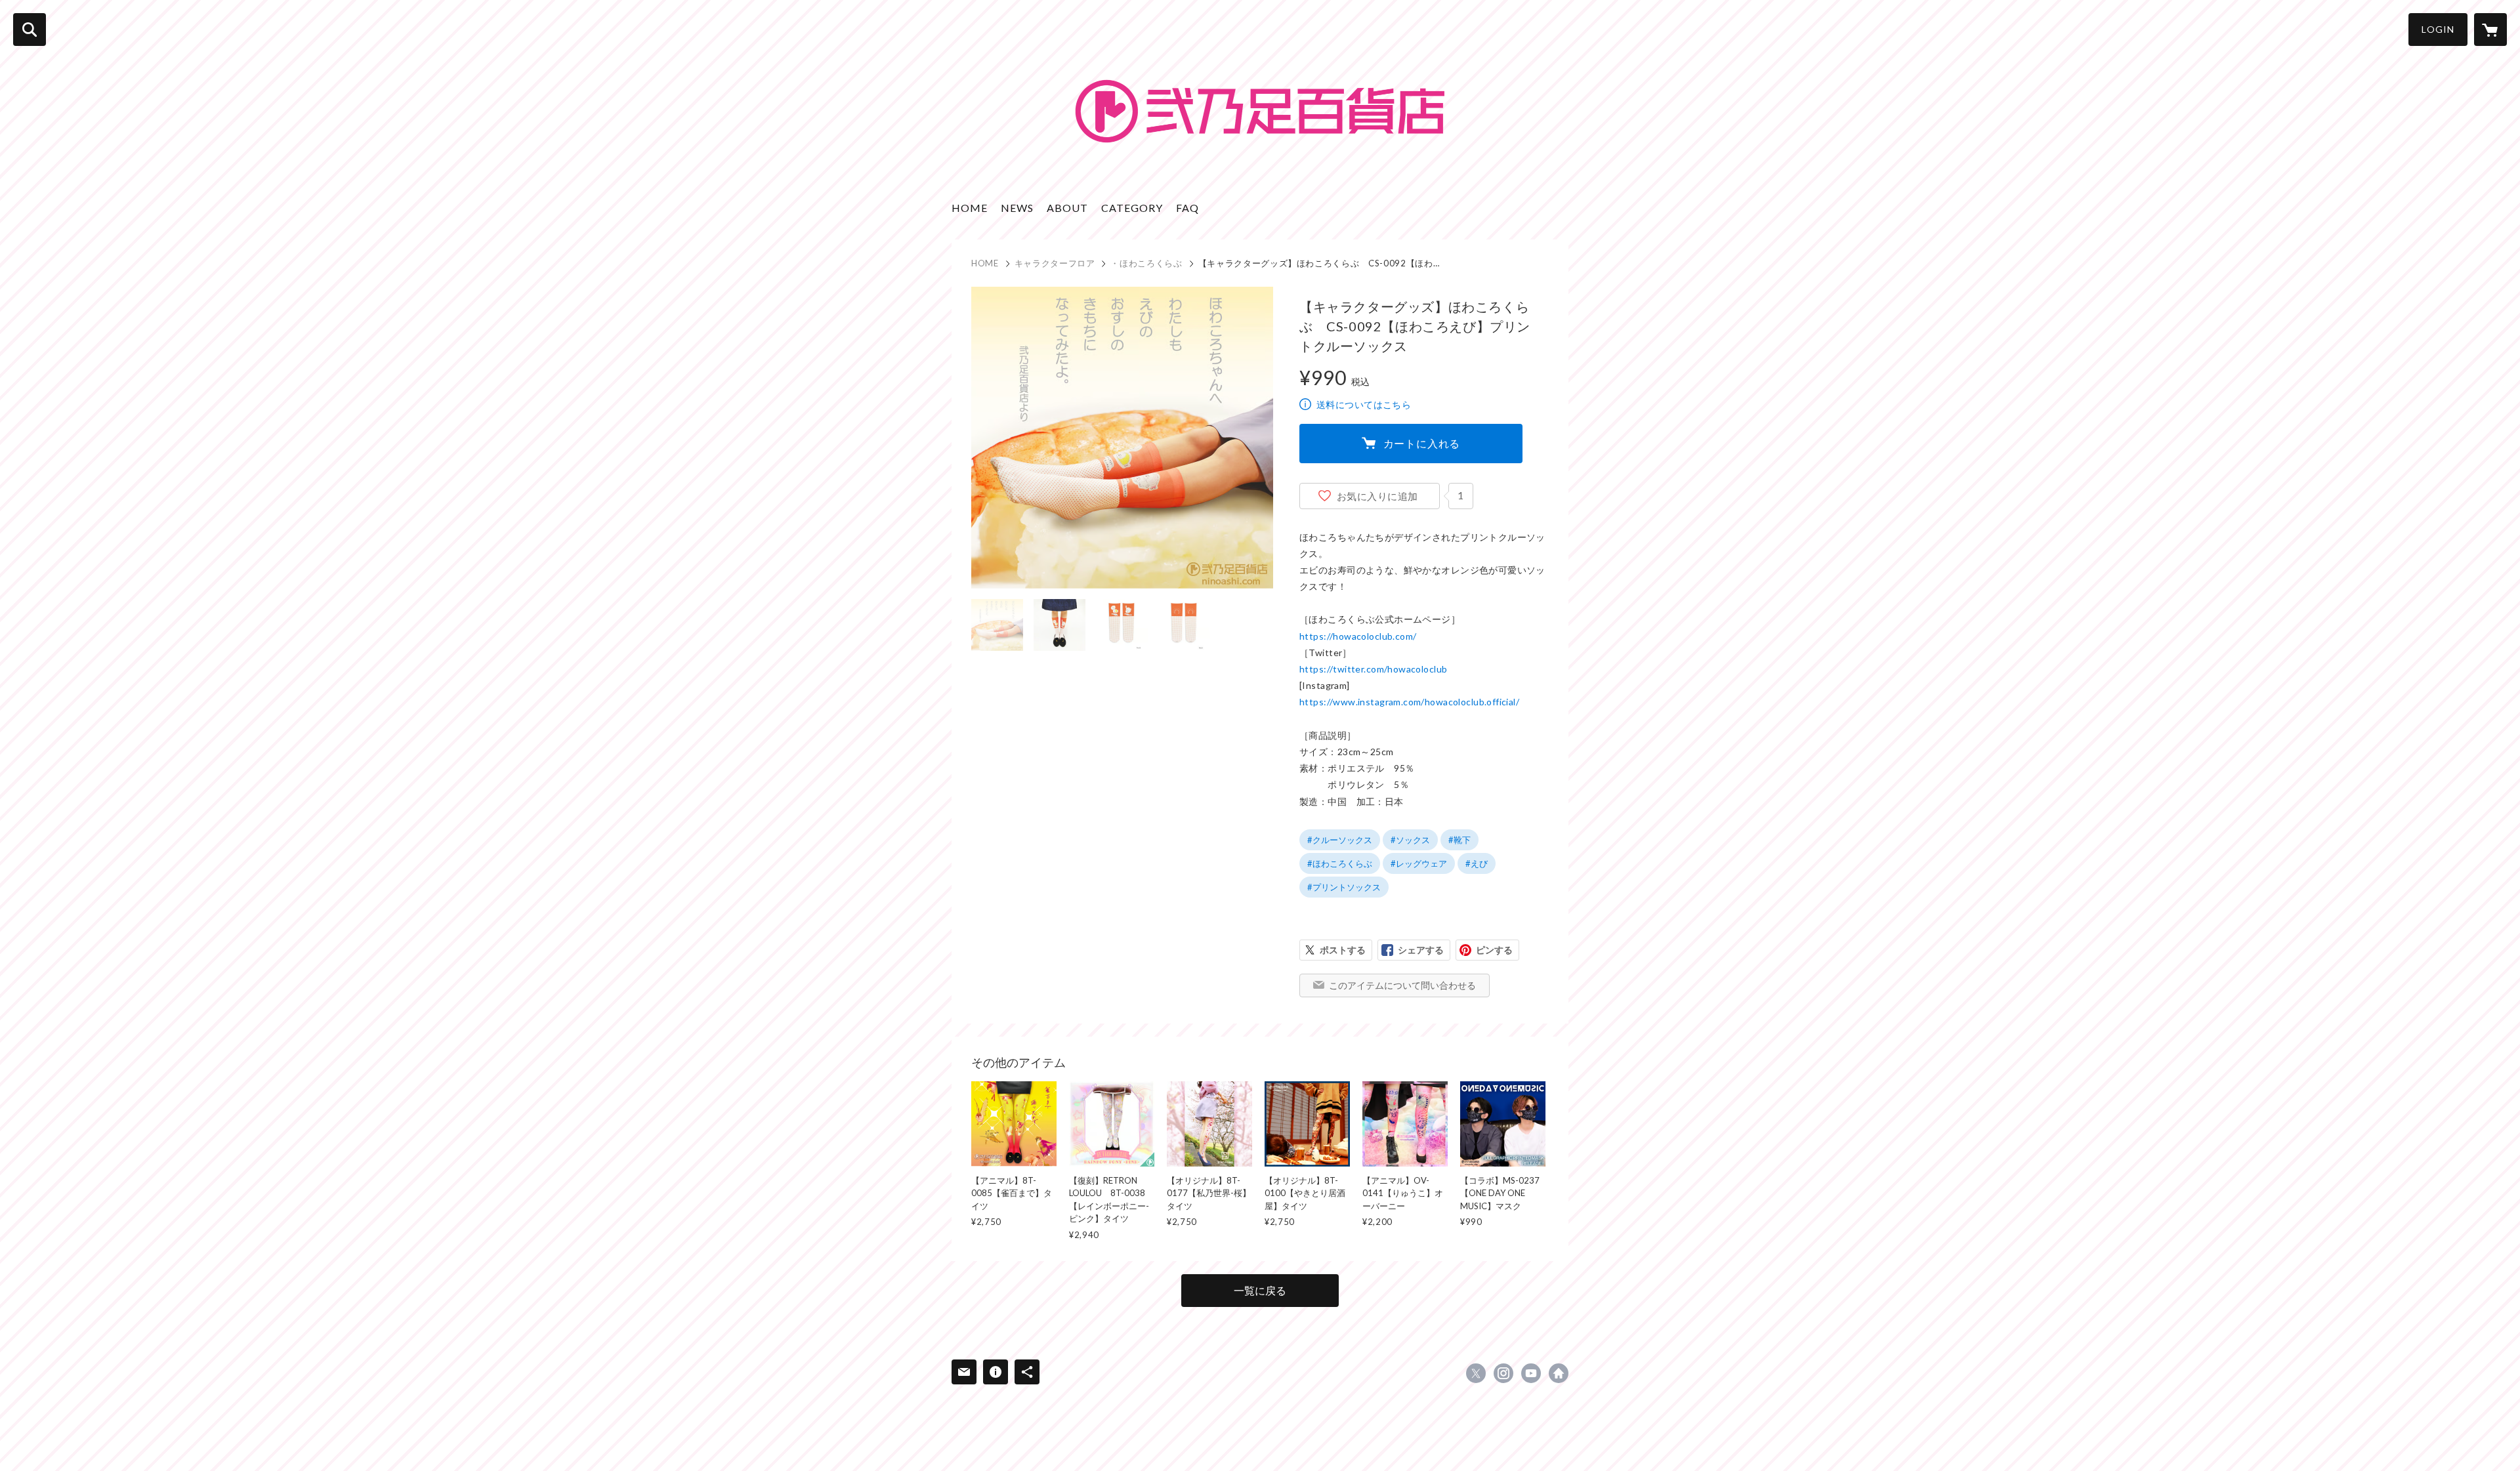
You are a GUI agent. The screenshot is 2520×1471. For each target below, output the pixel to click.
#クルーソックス (1340, 840)
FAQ (1187, 208)
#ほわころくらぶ (1340, 863)
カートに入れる (1422, 443)
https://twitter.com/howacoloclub (1373, 669)
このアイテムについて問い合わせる (1402, 985)
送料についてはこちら (1364, 404)
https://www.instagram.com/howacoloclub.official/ (1409, 702)
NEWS (1017, 208)
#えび (1477, 863)
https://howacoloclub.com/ (1358, 636)
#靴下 (1459, 840)
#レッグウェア (1419, 863)
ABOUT (1067, 208)
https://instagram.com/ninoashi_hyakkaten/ (1503, 1373)
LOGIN (2438, 29)
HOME (970, 208)
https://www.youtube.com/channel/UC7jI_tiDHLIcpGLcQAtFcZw (1531, 1373)
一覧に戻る (1260, 1290)
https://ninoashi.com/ (1559, 1373)
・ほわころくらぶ (1146, 263)
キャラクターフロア (1055, 263)
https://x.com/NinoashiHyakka (1476, 1373)
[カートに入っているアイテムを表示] (2490, 30)
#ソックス (1410, 840)
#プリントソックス (1344, 887)
